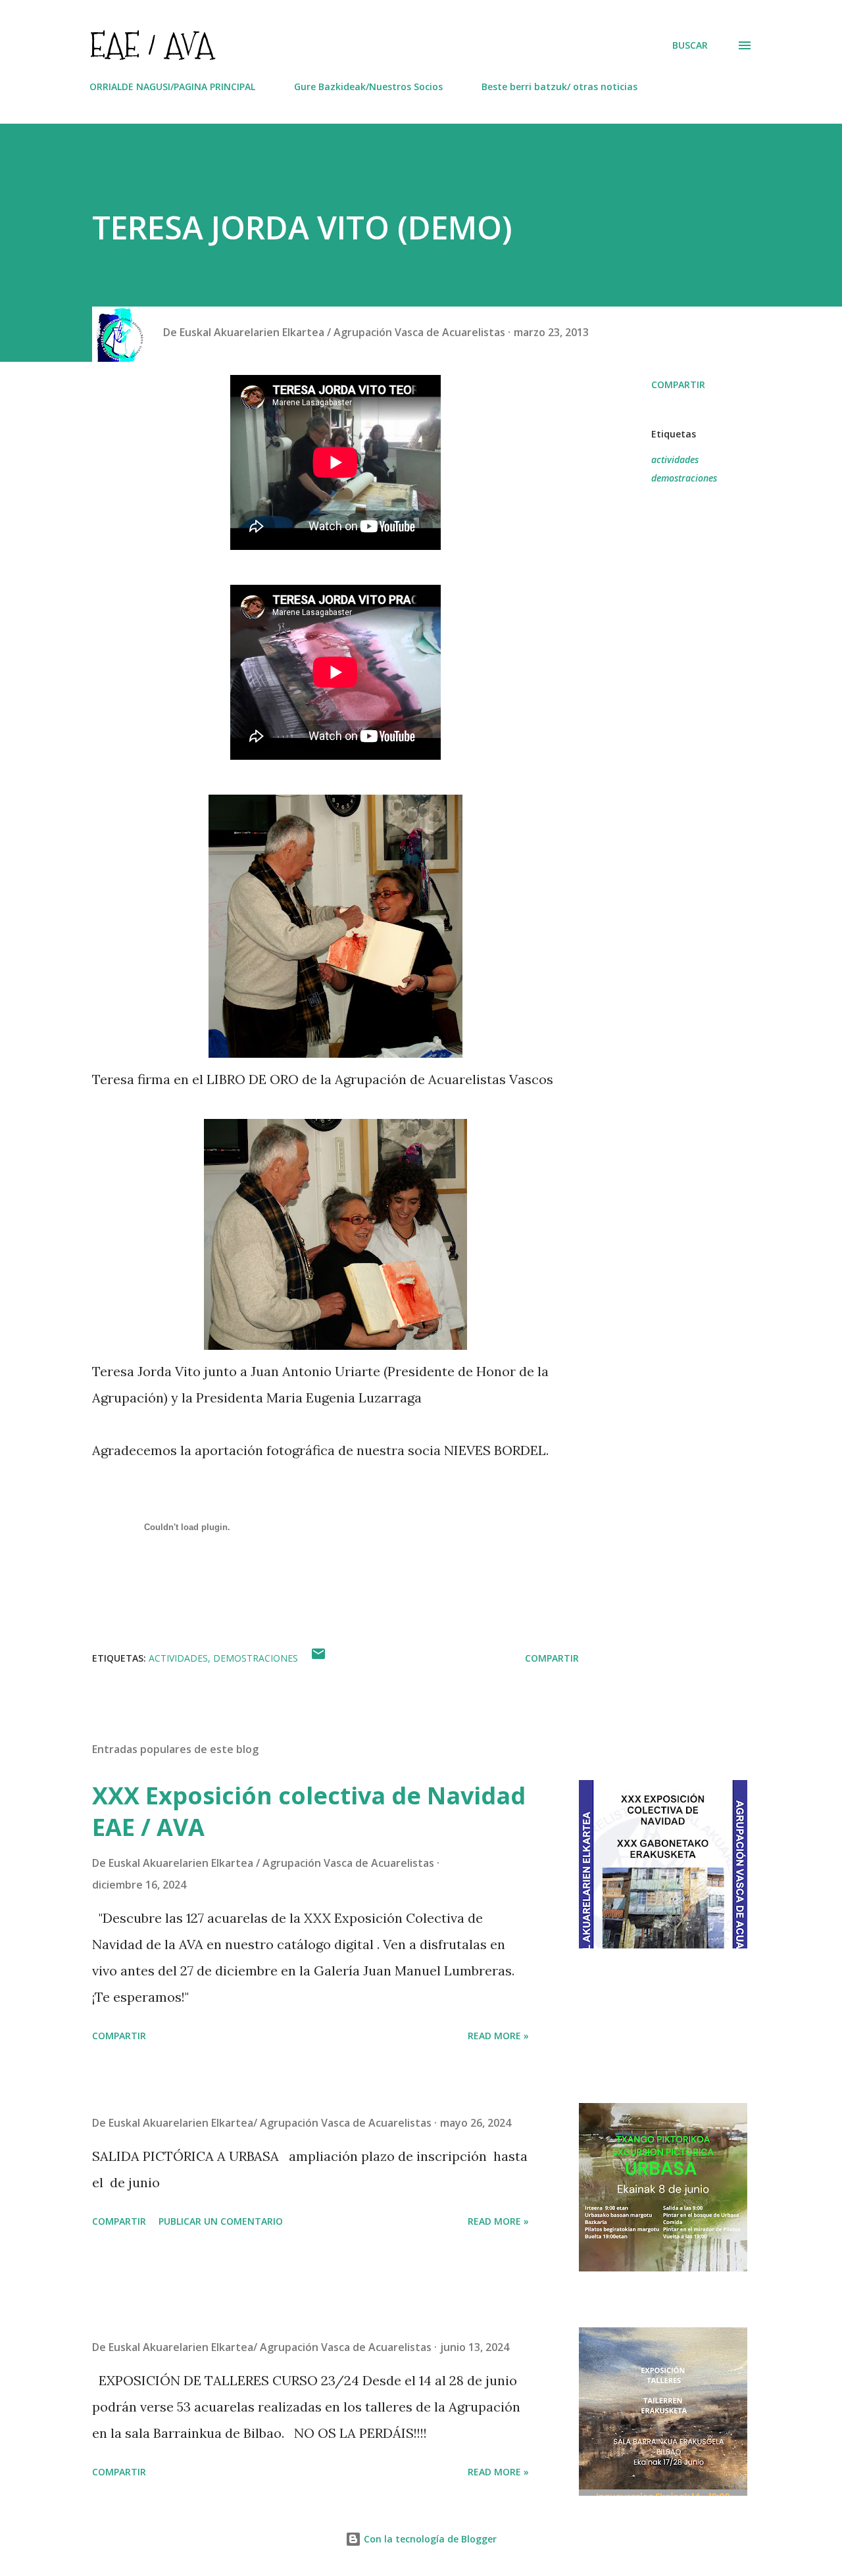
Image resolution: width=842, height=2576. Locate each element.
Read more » (498, 2036)
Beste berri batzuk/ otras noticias (559, 87)
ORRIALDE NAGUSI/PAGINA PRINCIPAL (172, 87)
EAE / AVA (152, 45)
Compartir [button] (678, 384)
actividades (675, 459)
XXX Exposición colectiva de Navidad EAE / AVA (309, 1811)
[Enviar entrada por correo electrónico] (318, 1658)
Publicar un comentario (221, 2221)
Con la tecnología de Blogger (429, 2539)
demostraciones (684, 478)
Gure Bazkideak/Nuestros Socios (368, 87)
